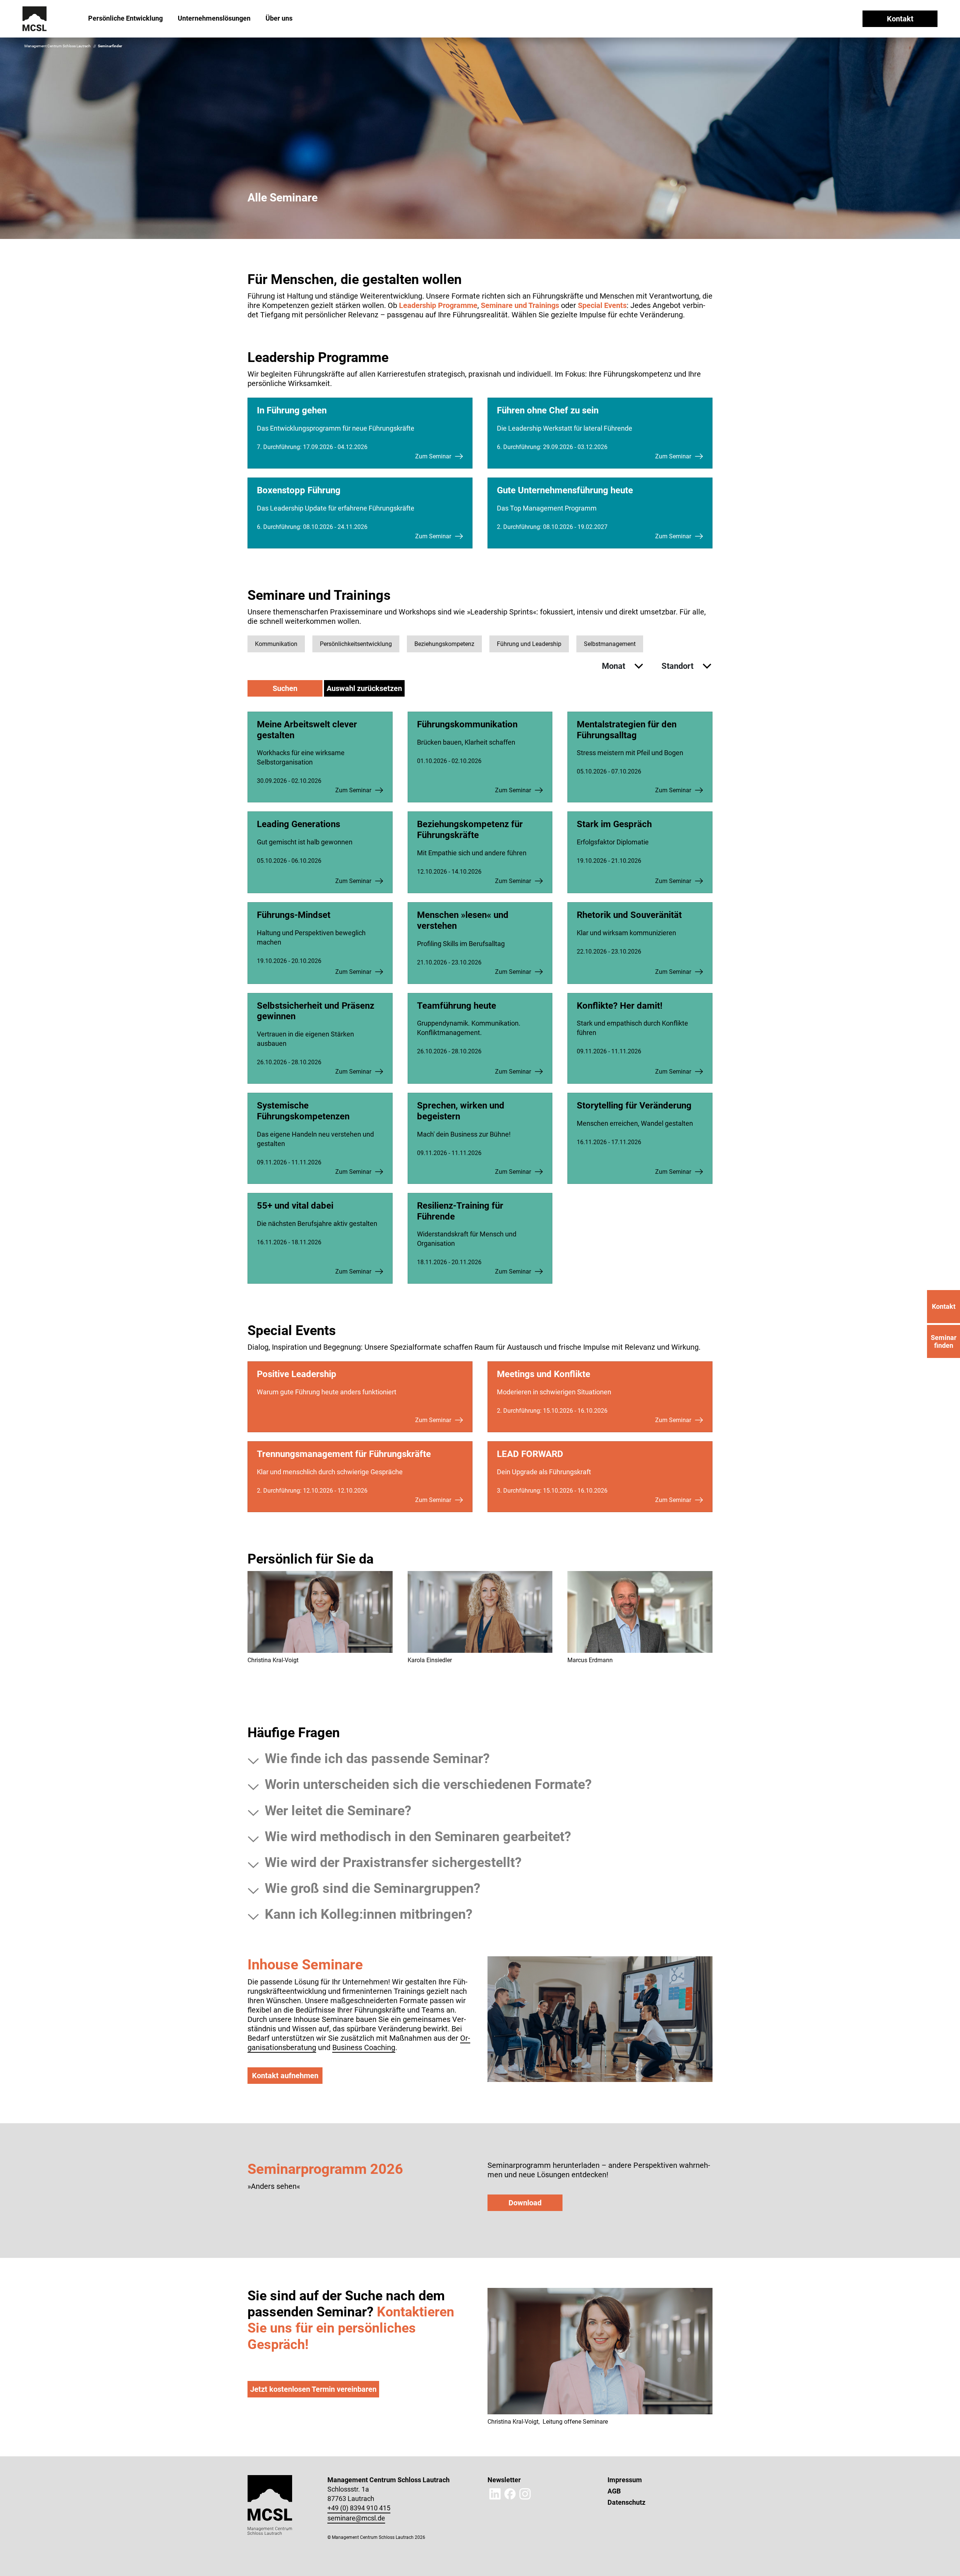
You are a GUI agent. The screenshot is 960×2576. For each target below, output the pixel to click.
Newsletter (504, 2480)
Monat (614, 666)
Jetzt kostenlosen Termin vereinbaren (313, 2389)
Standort (678, 666)
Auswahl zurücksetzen (364, 688)
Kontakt (900, 19)
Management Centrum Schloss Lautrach (58, 46)
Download (525, 2203)
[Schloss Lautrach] (35, 18)
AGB (614, 2491)
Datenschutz (626, 2502)
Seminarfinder (110, 46)
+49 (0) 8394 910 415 (359, 2508)
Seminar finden (944, 1341)
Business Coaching (364, 2047)
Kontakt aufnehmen (285, 2076)
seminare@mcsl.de (356, 2518)
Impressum (625, 2480)
